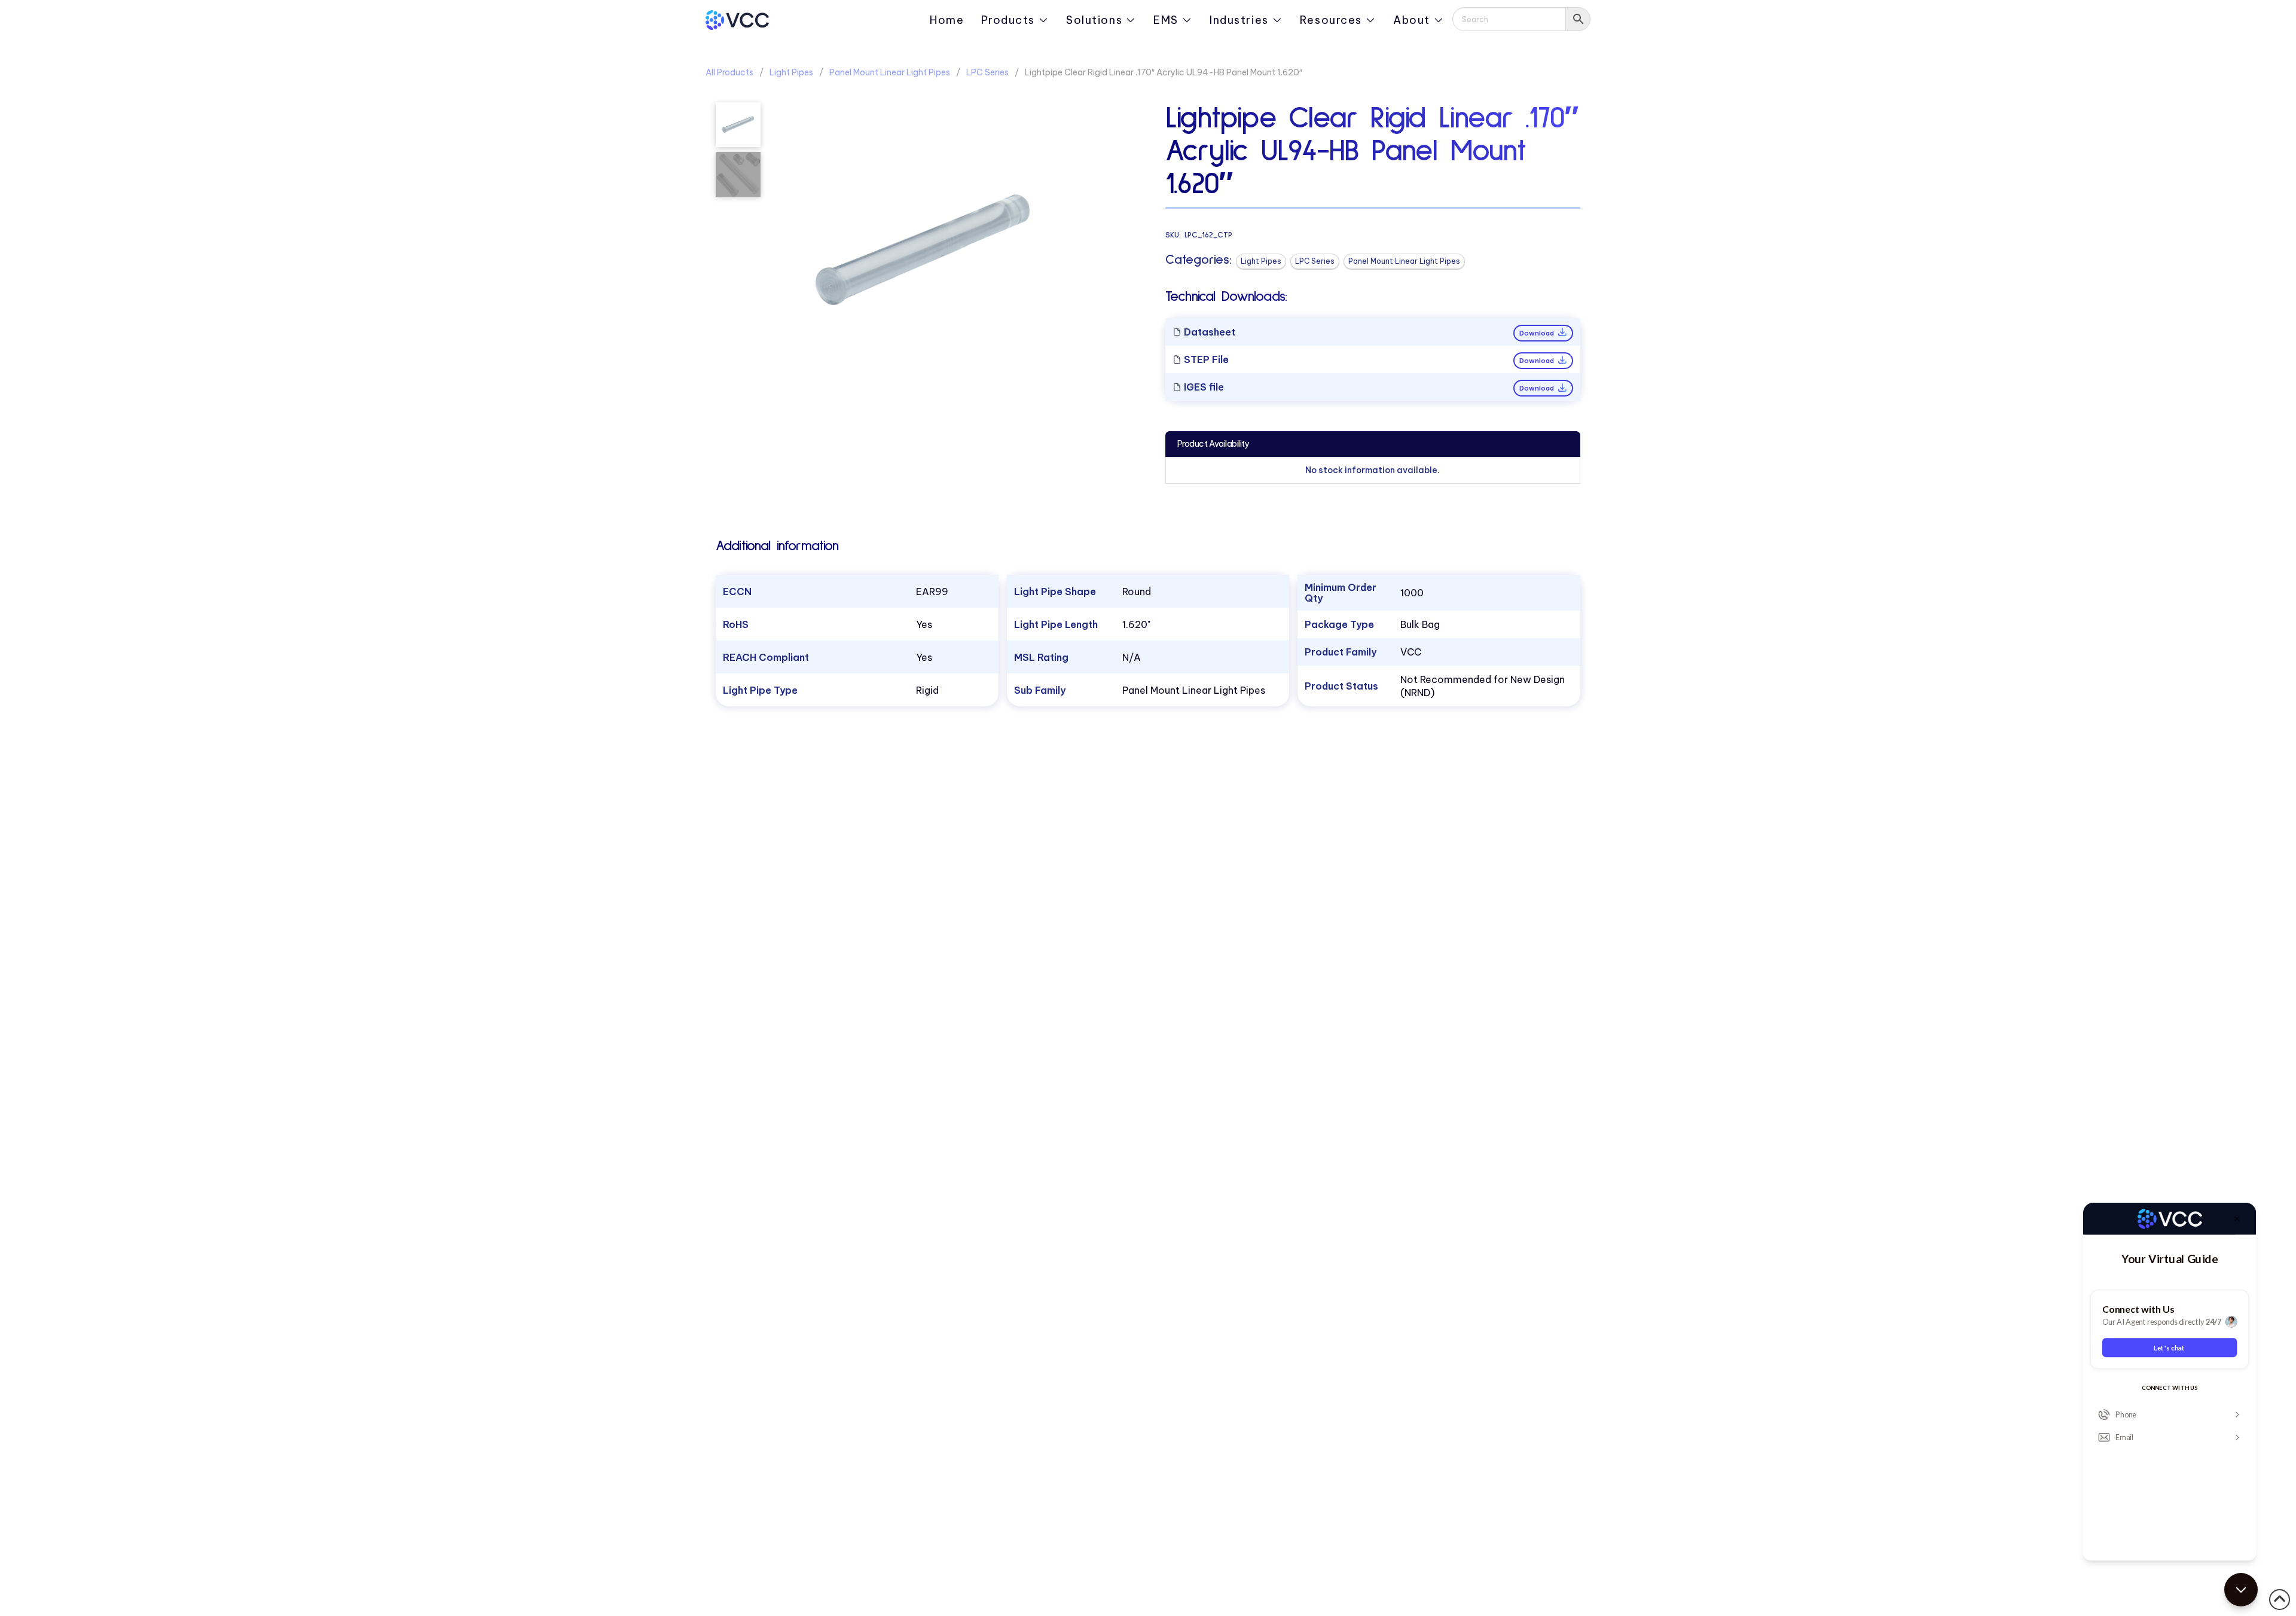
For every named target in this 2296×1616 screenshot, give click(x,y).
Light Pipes (791, 72)
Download (1538, 333)
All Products (729, 72)
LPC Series (987, 72)
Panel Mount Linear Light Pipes (890, 72)
